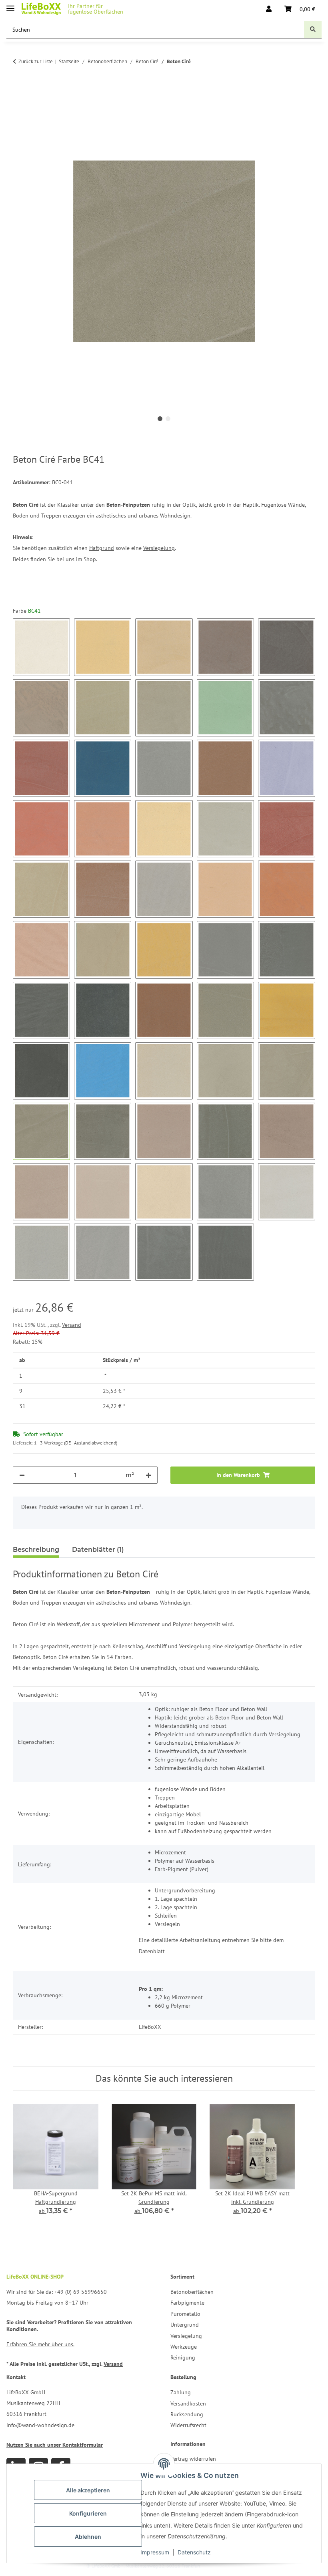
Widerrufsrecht (188, 2425)
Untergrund (185, 2325)
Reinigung (183, 2357)
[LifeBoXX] (41, 9)
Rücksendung (187, 2414)
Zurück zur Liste (36, 61)
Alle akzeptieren (88, 2490)
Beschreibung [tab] (36, 1550)
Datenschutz (194, 2552)
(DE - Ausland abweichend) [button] (91, 1443)
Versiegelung (159, 548)
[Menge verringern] (22, 1475)
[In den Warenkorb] (19, 96)
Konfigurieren (88, 2513)
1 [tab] (160, 419)
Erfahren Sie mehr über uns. (40, 2344)
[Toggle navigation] (10, 5)
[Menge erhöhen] (148, 1475)
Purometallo (185, 2314)
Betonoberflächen (192, 2292)
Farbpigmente (187, 2303)
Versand (72, 1325)
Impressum (155, 2552)
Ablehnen (88, 2537)
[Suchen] (313, 30)
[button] (269, 9)
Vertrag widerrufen (193, 2459)
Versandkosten (188, 2403)
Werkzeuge (184, 2347)
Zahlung (181, 2392)
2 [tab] (168, 419)
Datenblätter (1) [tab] (98, 1550)
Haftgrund (102, 548)
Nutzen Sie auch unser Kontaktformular (55, 2445)
